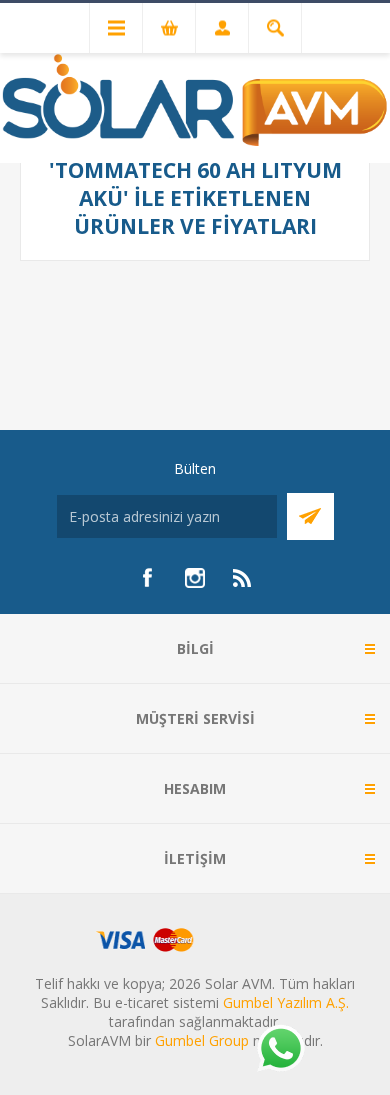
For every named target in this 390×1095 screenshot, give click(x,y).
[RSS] (243, 578)
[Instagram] (195, 578)
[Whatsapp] (280, 1050)
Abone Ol (310, 516)
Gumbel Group (202, 1040)
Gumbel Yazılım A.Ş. (286, 1002)
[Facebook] (147, 578)
